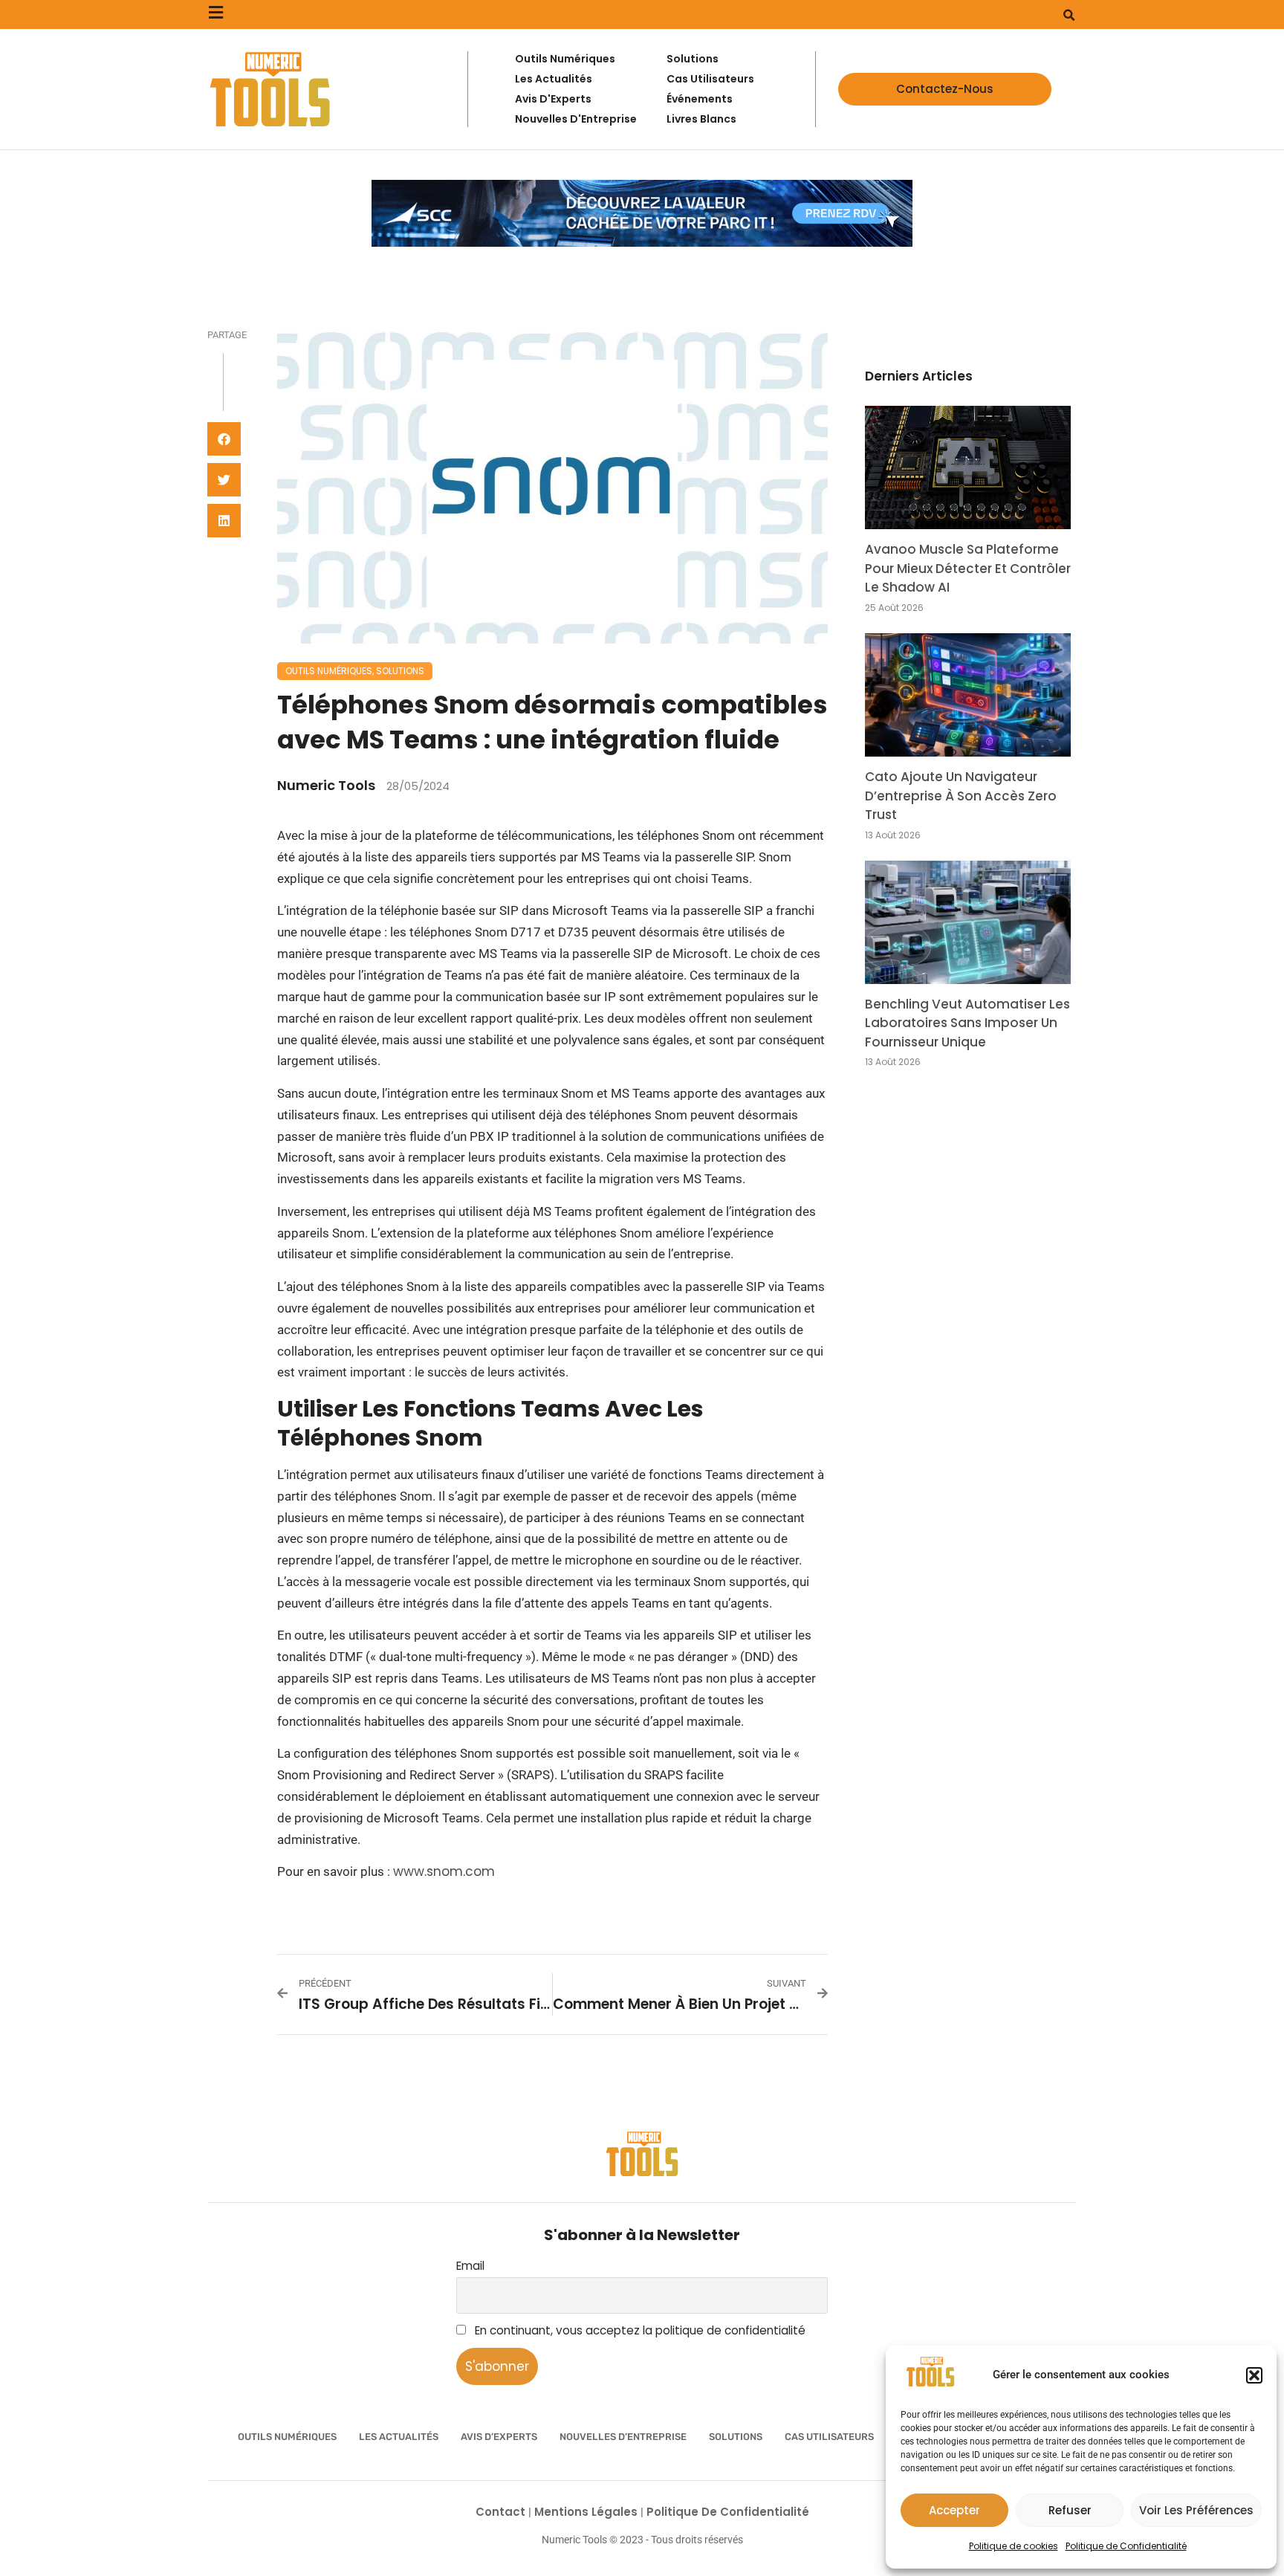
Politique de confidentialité (728, 2512)
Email (470, 2266)
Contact (502, 2512)
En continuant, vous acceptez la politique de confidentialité (639, 2330)
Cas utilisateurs (829, 2437)
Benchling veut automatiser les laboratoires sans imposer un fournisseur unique (967, 1023)
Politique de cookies (1014, 2546)
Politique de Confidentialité (1126, 2546)
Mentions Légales (587, 2512)
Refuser (1070, 2510)
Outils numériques (329, 671)
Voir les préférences (1196, 2510)
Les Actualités (399, 2437)
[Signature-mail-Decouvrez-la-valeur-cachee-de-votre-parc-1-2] (642, 242)
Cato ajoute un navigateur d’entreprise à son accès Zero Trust (961, 796)
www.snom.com (444, 1871)
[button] (1254, 2375)
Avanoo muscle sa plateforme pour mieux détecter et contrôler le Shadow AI (968, 568)
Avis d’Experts (499, 2437)
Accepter (954, 2510)
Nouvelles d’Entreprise (623, 2437)
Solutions (400, 671)
